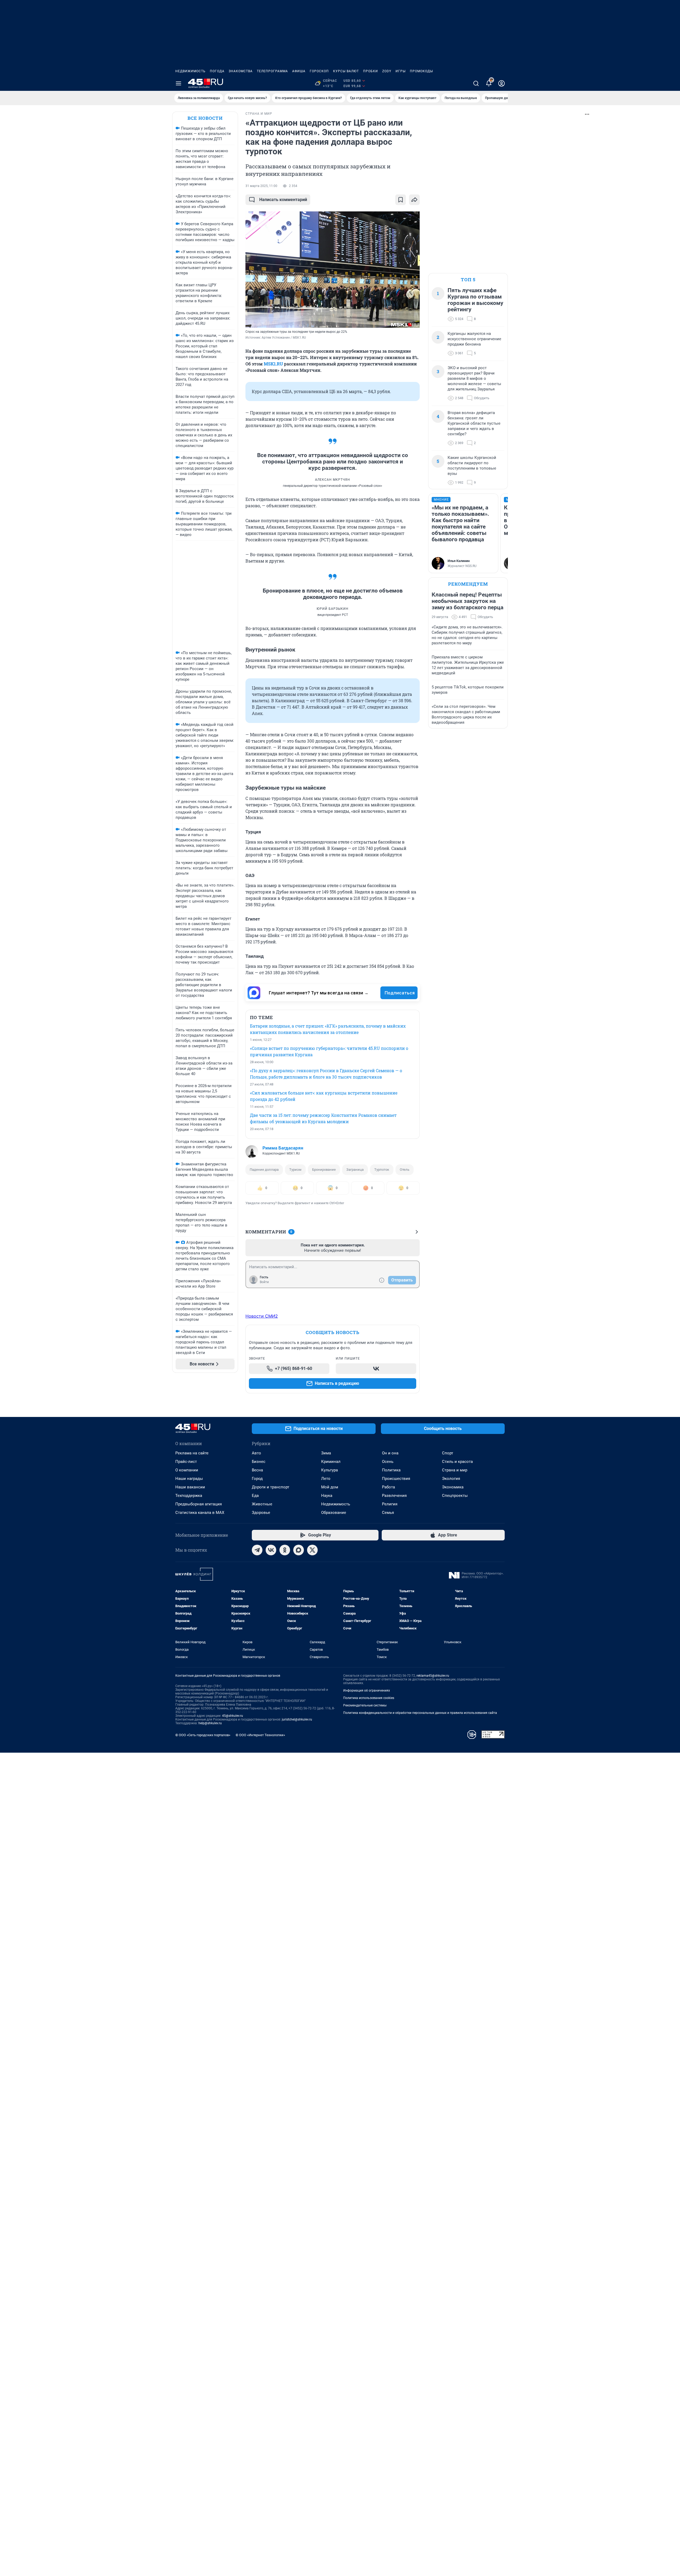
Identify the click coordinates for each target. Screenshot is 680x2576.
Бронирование (324, 1170)
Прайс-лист (186, 1462)
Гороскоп (319, 71)
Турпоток (382, 1170)
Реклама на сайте (192, 1453)
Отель (405, 1170)
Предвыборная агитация (199, 1504)
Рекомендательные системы (365, 1705)
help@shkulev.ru (210, 1723)
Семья (388, 1513)
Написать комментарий (283, 200)
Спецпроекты (455, 1496)
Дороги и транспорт (271, 1487)
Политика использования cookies (369, 1698)
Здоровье (261, 1513)
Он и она (390, 1453)
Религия (390, 1504)
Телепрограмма (272, 71)
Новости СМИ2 (262, 1316)
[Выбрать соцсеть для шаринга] (414, 200)
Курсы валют (346, 71)
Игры (401, 71)
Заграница (355, 1170)
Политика (391, 1470)
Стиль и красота (457, 1462)
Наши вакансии (190, 1487)
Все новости (205, 118)
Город (257, 1479)
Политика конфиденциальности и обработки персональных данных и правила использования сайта (420, 1713)
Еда (255, 1496)
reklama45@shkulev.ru (433, 1676)
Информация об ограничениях (367, 1691)
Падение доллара (264, 1170)
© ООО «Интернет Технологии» (260, 1735)
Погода (217, 71)
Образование (334, 1513)
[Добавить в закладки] (401, 200)
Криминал (331, 1462)
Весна (257, 1470)
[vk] (271, 1550)
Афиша (299, 71)
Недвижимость (190, 71)
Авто (256, 1453)
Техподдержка (189, 1496)
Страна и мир (455, 1470)
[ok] (285, 1550)
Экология (451, 1479)
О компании (187, 1470)
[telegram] (257, 1550)
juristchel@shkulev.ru (297, 1719)
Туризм (295, 1170)
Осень (388, 1462)
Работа (388, 1487)
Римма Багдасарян (283, 1148)
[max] (299, 1550)
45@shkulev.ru (233, 1716)
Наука (327, 1496)
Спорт (448, 1453)
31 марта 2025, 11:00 (261, 186)
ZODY (387, 71)
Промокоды (421, 71)
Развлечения (394, 1496)
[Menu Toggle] (178, 83)
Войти (264, 1282)
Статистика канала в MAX (200, 1513)
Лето (326, 1479)
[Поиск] (476, 83)
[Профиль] (501, 83)
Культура (330, 1470)
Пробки (371, 71)
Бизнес (259, 1462)
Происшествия (396, 1479)
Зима (326, 1453)
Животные (262, 1504)
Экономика (453, 1487)
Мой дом (330, 1487)
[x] (312, 1550)
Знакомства (241, 71)
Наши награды (189, 1479)
